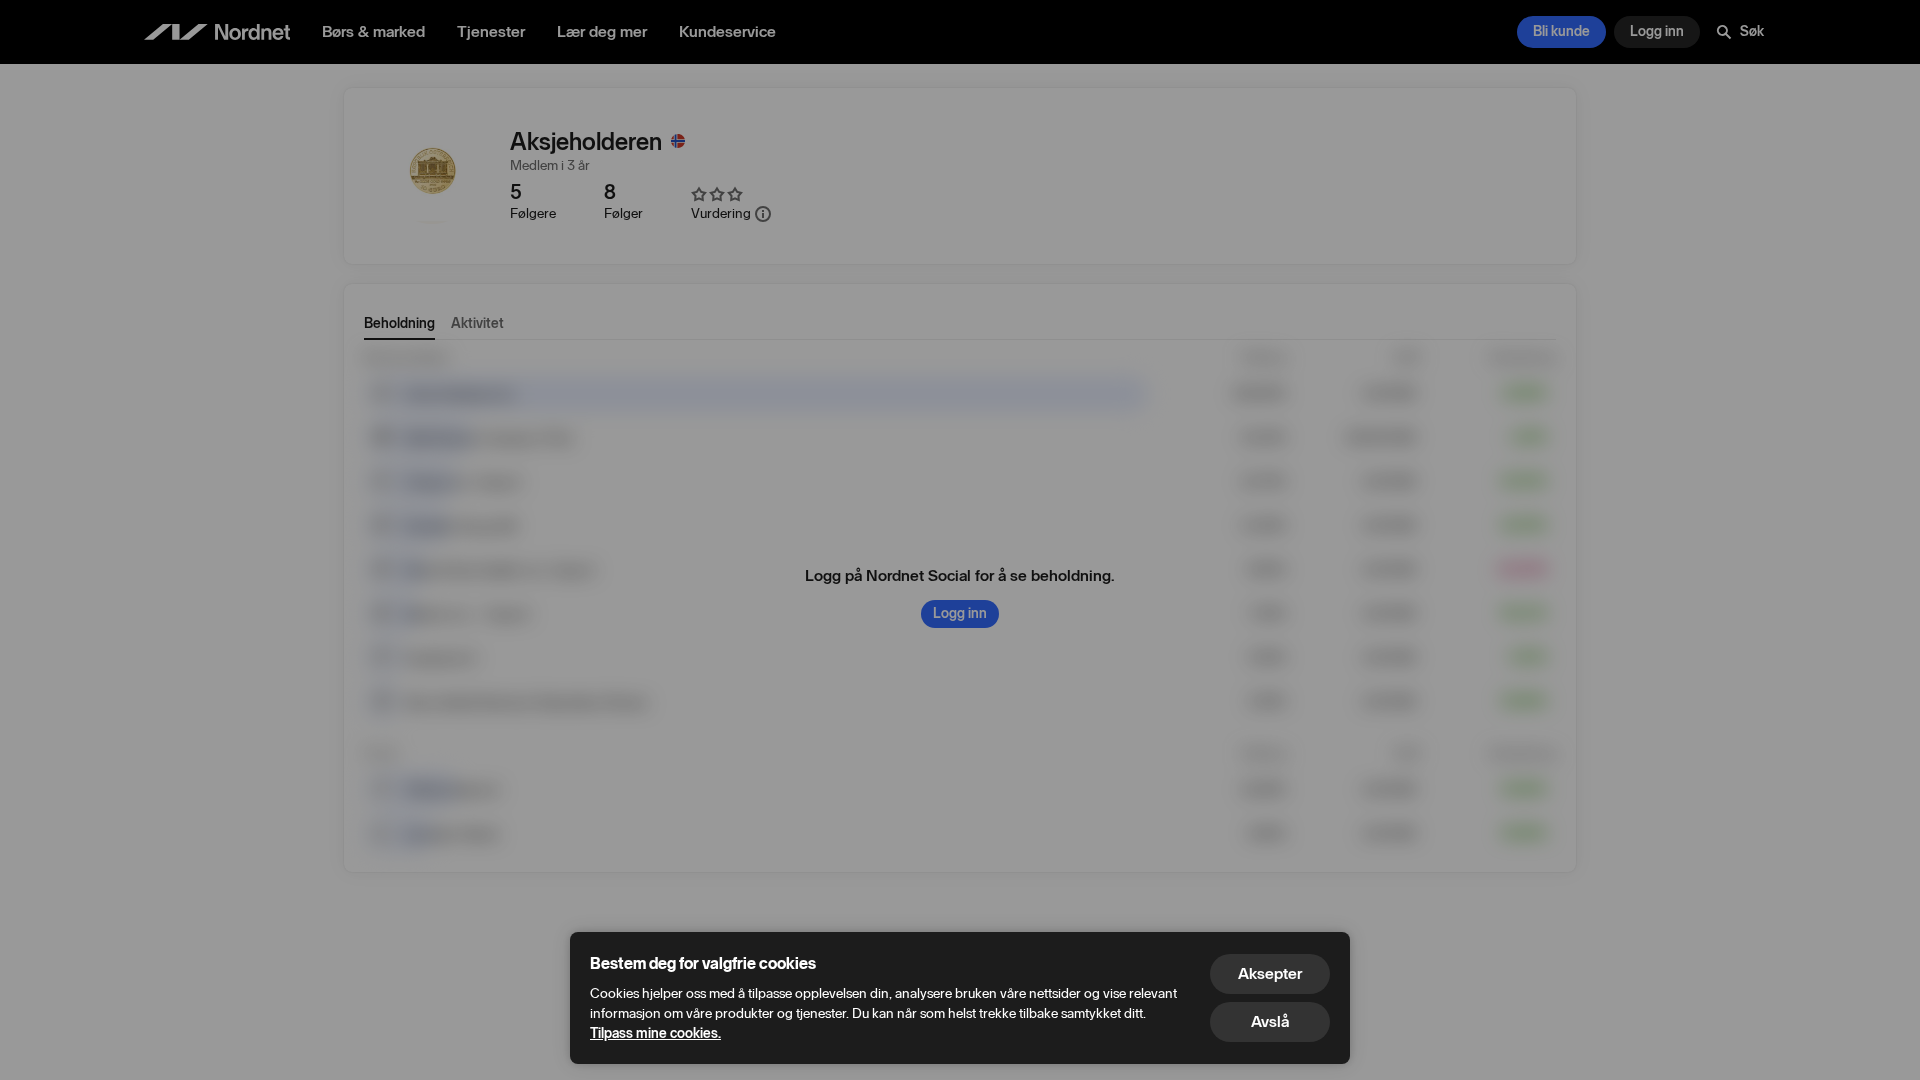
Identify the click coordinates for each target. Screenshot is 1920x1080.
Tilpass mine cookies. (655, 1033)
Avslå (1270, 1021)
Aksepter (1270, 973)
